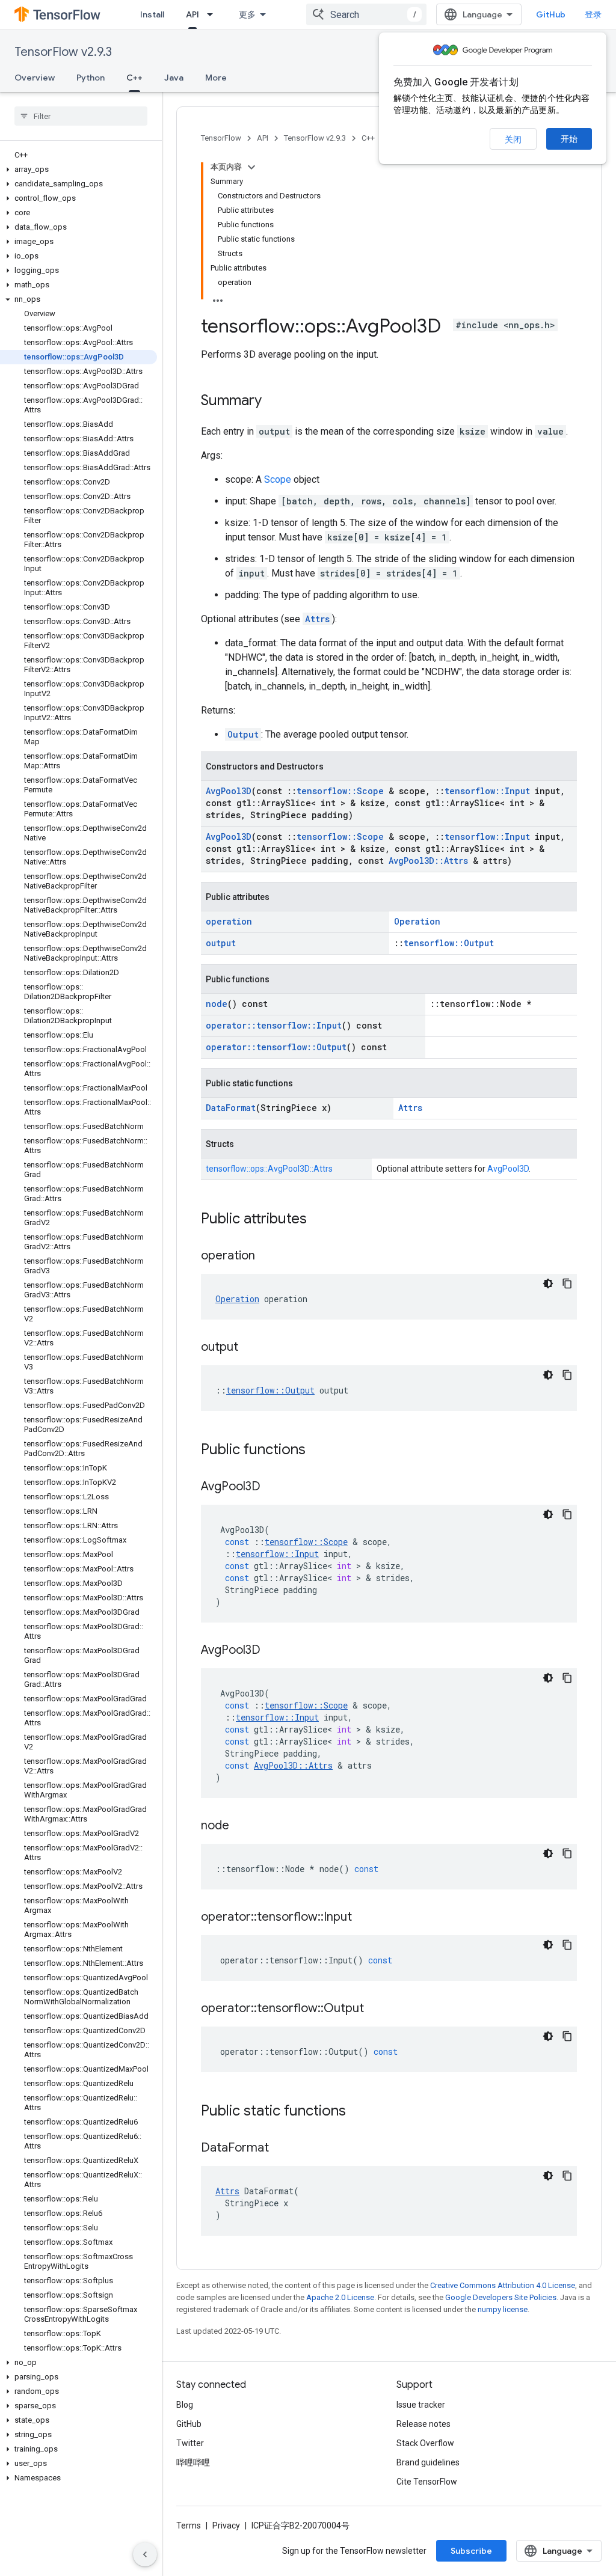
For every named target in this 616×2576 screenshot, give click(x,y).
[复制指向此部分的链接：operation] (267, 1256)
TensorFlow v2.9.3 (63, 52)
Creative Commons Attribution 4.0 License (503, 2285)
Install (152, 14)
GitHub (551, 14)
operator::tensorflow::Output (276, 1047)
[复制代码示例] (567, 1283)
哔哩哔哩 (193, 2462)
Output (243, 734)
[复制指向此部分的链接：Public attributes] (319, 1220)
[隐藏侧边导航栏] (145, 2554)
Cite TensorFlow (427, 2482)
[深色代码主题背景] (548, 1283)
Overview (35, 78)
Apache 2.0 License (340, 2297)
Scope (278, 479)
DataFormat (231, 1108)
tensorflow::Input (487, 791)
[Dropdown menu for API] (214, 14)
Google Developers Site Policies (501, 2297)
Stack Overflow (425, 2443)
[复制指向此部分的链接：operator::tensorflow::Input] (364, 1918)
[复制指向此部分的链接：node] (241, 1826)
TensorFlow (221, 138)
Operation (417, 921)
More (216, 78)
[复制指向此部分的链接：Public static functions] (358, 2112)
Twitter (190, 2443)
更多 (247, 14)
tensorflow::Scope (340, 791)
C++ (134, 78)
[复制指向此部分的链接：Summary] (274, 402)
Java (174, 78)
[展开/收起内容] (251, 167)
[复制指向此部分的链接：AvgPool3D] (273, 1487)
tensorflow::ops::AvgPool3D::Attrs (269, 1169)
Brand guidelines (428, 2462)
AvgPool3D (229, 791)
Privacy (226, 2526)
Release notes (423, 2424)
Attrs (317, 619)
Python (91, 78)
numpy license (503, 2309)
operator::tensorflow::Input (274, 1025)
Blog (185, 2405)
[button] (79, 170)
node (217, 1004)
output (221, 943)
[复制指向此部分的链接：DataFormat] (281, 2149)
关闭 (513, 139)
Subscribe (471, 2551)
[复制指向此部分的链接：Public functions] (318, 1451)
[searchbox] (81, 116)
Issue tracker (421, 2405)
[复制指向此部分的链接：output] (250, 1348)
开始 (569, 139)
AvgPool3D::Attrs (428, 861)
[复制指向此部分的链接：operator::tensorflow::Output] (376, 2009)
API (192, 14)
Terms (189, 2526)
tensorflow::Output (449, 943)
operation (229, 921)
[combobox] (366, 14)
